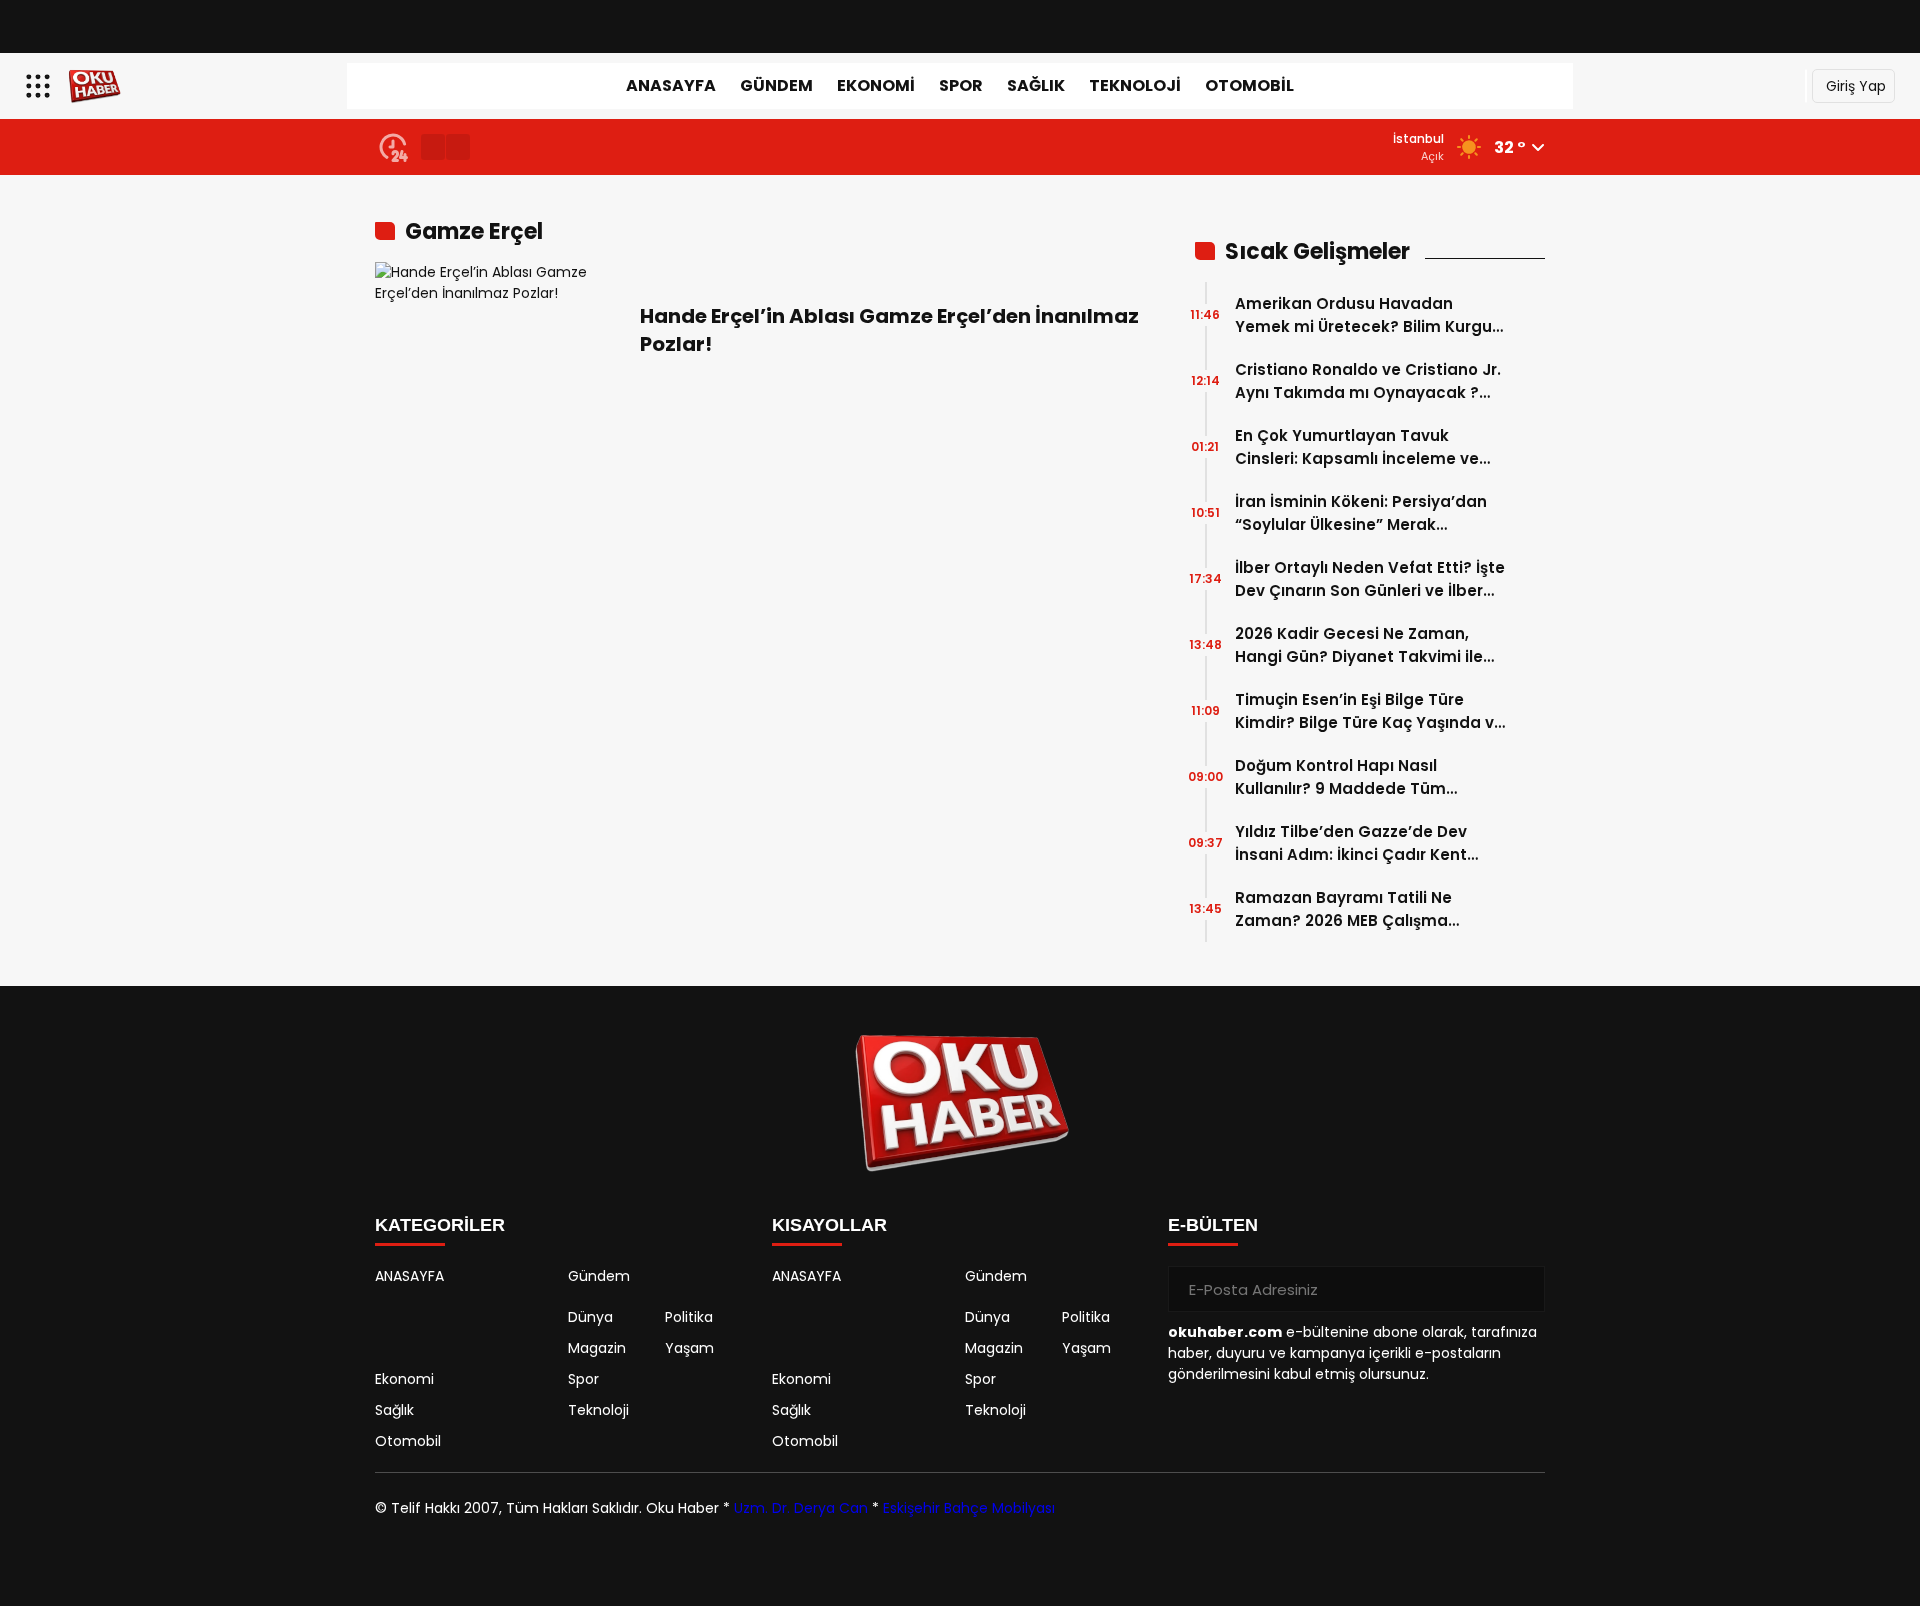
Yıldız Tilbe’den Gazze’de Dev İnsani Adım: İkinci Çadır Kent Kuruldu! (1351, 843)
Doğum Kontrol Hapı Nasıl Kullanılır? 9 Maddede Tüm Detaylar (1340, 777)
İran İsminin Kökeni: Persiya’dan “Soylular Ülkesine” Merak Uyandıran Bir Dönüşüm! (1361, 513)
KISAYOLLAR (829, 1225)
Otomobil (1249, 85)
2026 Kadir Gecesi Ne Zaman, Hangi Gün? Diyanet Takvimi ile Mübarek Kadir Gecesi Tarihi (1359, 645)
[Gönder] (1522, 1289)
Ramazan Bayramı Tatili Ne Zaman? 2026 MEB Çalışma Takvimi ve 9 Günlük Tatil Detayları (1343, 909)
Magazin (597, 1348)
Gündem (776, 85)
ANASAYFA (671, 85)
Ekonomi (876, 85)
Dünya (590, 1317)
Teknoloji (1135, 85)
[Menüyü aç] (40, 86)
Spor (961, 85)
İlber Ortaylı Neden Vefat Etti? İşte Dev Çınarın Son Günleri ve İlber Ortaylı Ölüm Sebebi (1370, 579)
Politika (689, 1317)
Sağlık (1036, 85)
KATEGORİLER (440, 1225)
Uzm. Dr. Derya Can (801, 1508)
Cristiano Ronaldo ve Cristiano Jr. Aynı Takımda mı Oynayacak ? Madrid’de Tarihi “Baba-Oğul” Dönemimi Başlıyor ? (1368, 381)
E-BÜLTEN (1213, 1225)
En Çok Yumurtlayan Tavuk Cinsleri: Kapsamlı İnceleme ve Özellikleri (1357, 447)
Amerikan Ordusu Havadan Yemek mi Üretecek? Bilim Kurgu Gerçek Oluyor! (1363, 315)
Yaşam (689, 1348)
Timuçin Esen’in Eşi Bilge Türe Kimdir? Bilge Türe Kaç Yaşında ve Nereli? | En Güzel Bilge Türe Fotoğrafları (1369, 711)
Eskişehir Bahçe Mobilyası (969, 1508)
